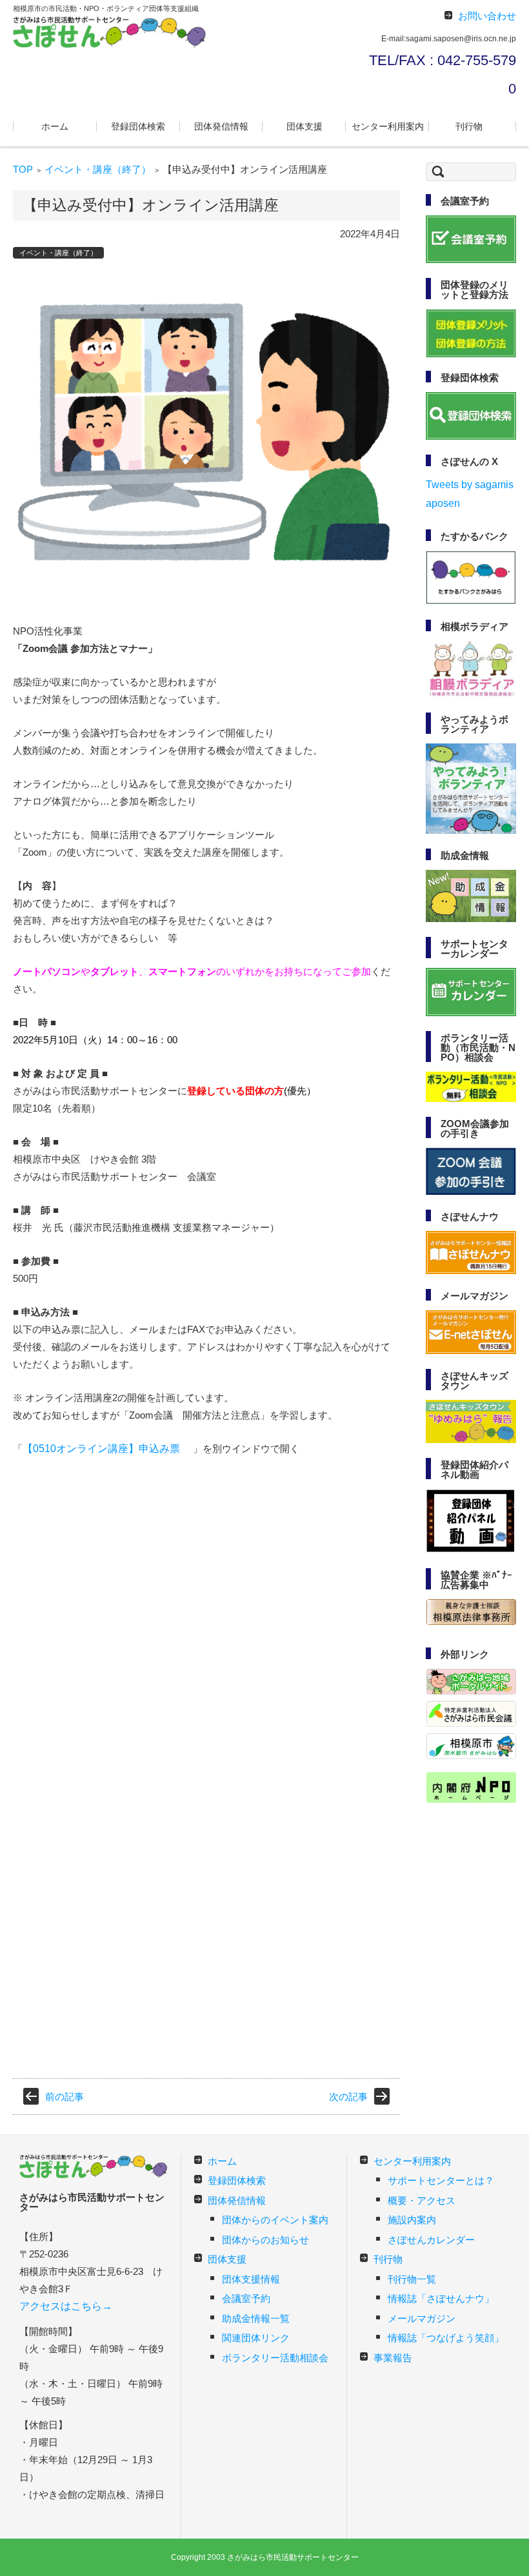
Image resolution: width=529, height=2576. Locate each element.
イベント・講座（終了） (98, 169)
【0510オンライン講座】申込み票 (101, 1449)
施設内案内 (412, 2220)
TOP (23, 169)
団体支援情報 (251, 2279)
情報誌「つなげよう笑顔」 (446, 2338)
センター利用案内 (388, 126)
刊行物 (469, 126)
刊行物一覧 (412, 2279)
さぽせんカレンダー (431, 2240)
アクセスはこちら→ (66, 2306)
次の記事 (348, 2097)
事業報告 (393, 2358)
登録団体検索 (138, 126)
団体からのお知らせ (265, 2240)
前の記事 (65, 2097)
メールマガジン (422, 2318)
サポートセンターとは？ (441, 2180)
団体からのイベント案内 (275, 2220)
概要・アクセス (422, 2200)
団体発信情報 (221, 126)
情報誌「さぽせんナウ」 (441, 2298)
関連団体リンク (256, 2338)
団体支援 (304, 126)
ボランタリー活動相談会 (275, 2358)
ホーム (55, 126)
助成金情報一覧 (256, 2318)
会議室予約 (246, 2298)
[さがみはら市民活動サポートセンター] (110, 32)
